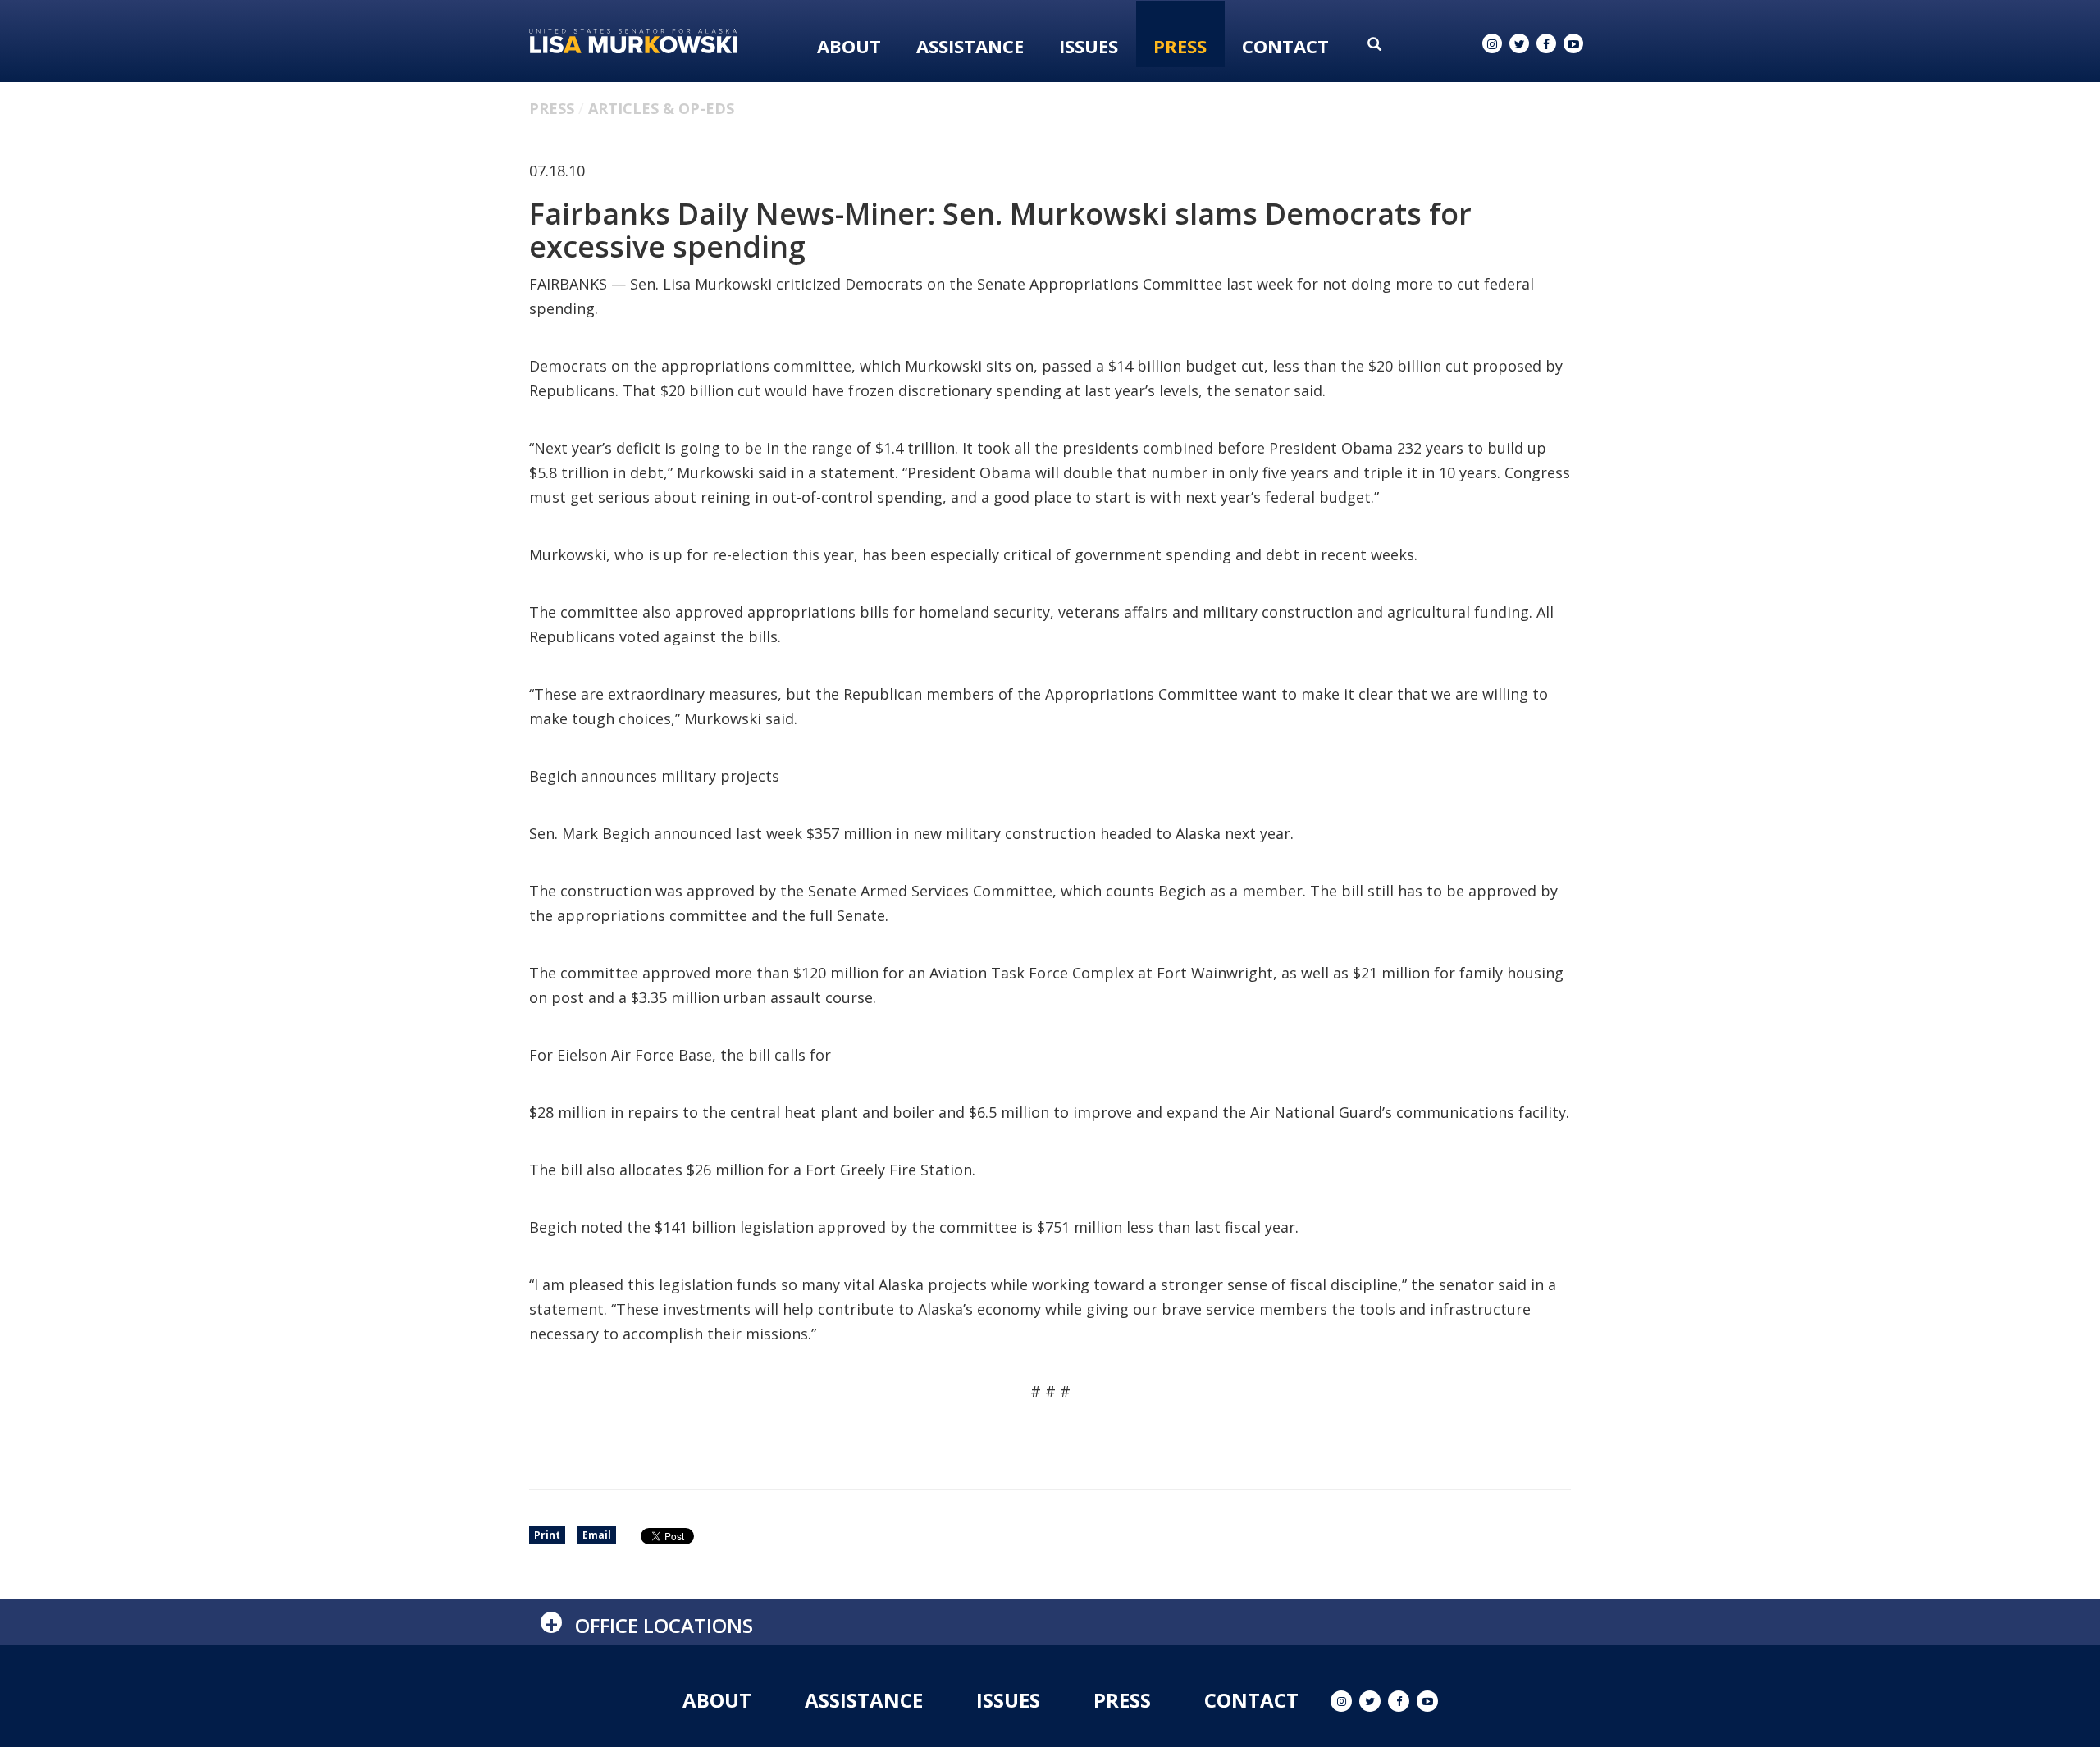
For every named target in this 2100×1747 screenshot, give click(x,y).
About (849, 46)
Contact (1285, 46)
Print (547, 1535)
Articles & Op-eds (661, 108)
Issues (1089, 46)
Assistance (970, 46)
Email (597, 1535)
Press (1180, 46)
